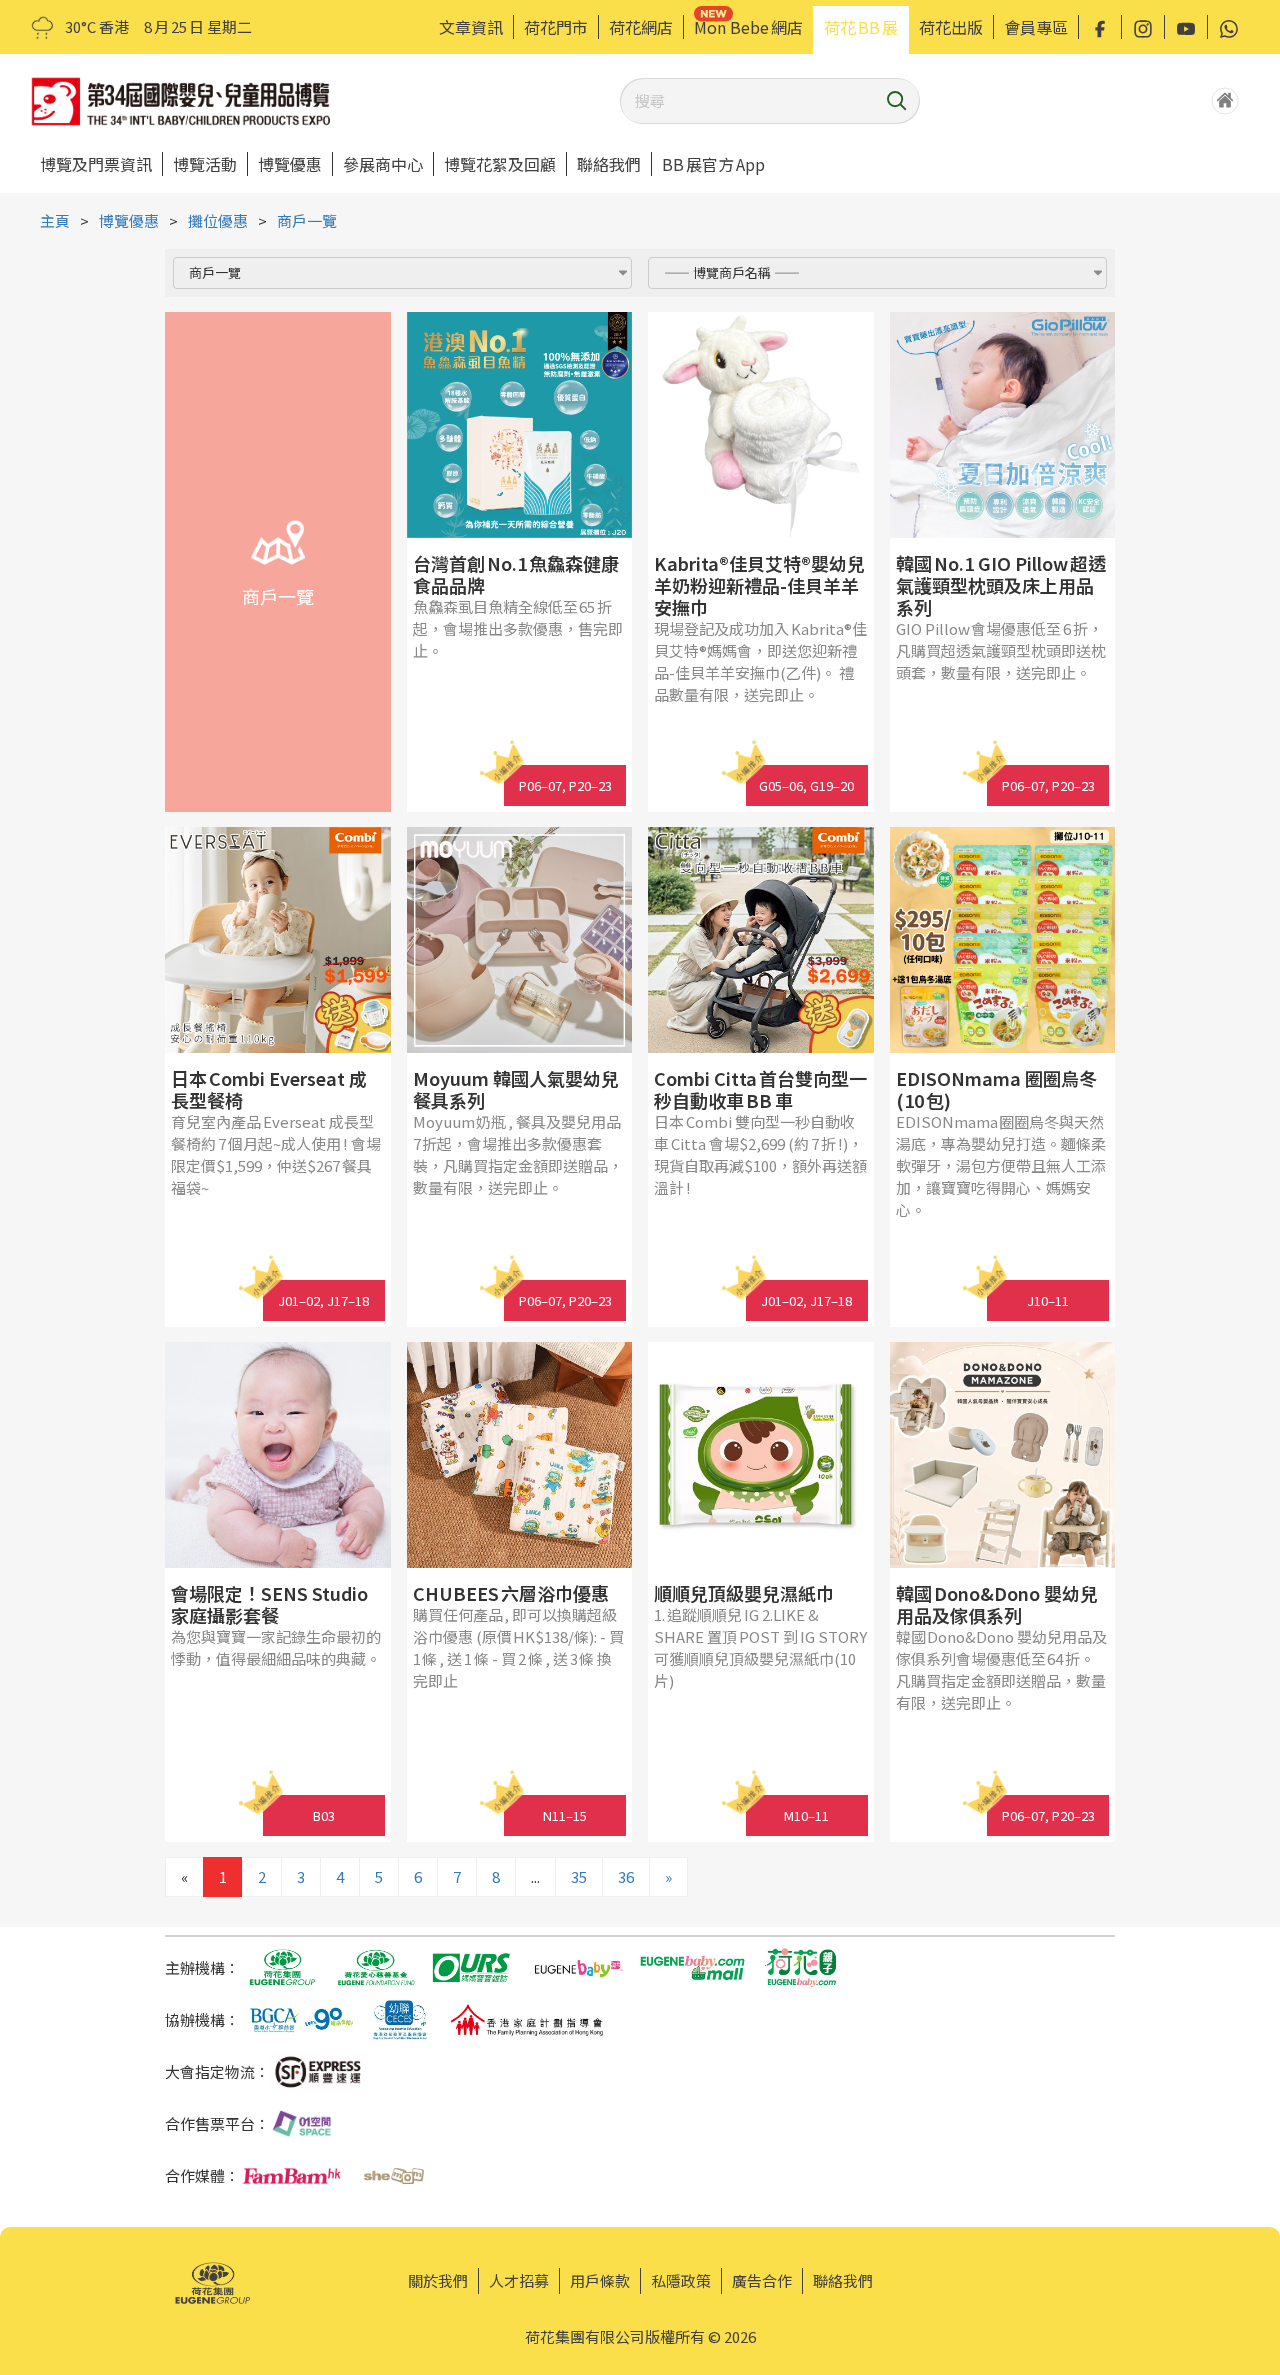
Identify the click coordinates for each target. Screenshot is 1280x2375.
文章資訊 (471, 27)
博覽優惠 (290, 164)
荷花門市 (556, 27)
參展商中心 (383, 164)
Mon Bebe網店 (748, 27)
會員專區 (1036, 27)
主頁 (55, 220)
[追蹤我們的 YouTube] (1186, 27)
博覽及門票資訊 (96, 164)
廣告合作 (762, 2280)
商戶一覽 (307, 220)
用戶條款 (600, 2280)
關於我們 (438, 2280)
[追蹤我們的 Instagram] (1143, 27)
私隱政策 (681, 2280)
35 (579, 1876)
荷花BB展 (861, 27)
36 (626, 1876)
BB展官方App (713, 164)
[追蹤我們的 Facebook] (1100, 27)
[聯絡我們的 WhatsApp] (1229, 27)
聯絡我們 (609, 164)
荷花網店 (641, 27)
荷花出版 (951, 27)
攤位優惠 (218, 220)
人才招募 (519, 2280)
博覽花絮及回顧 (500, 164)
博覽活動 (205, 164)
